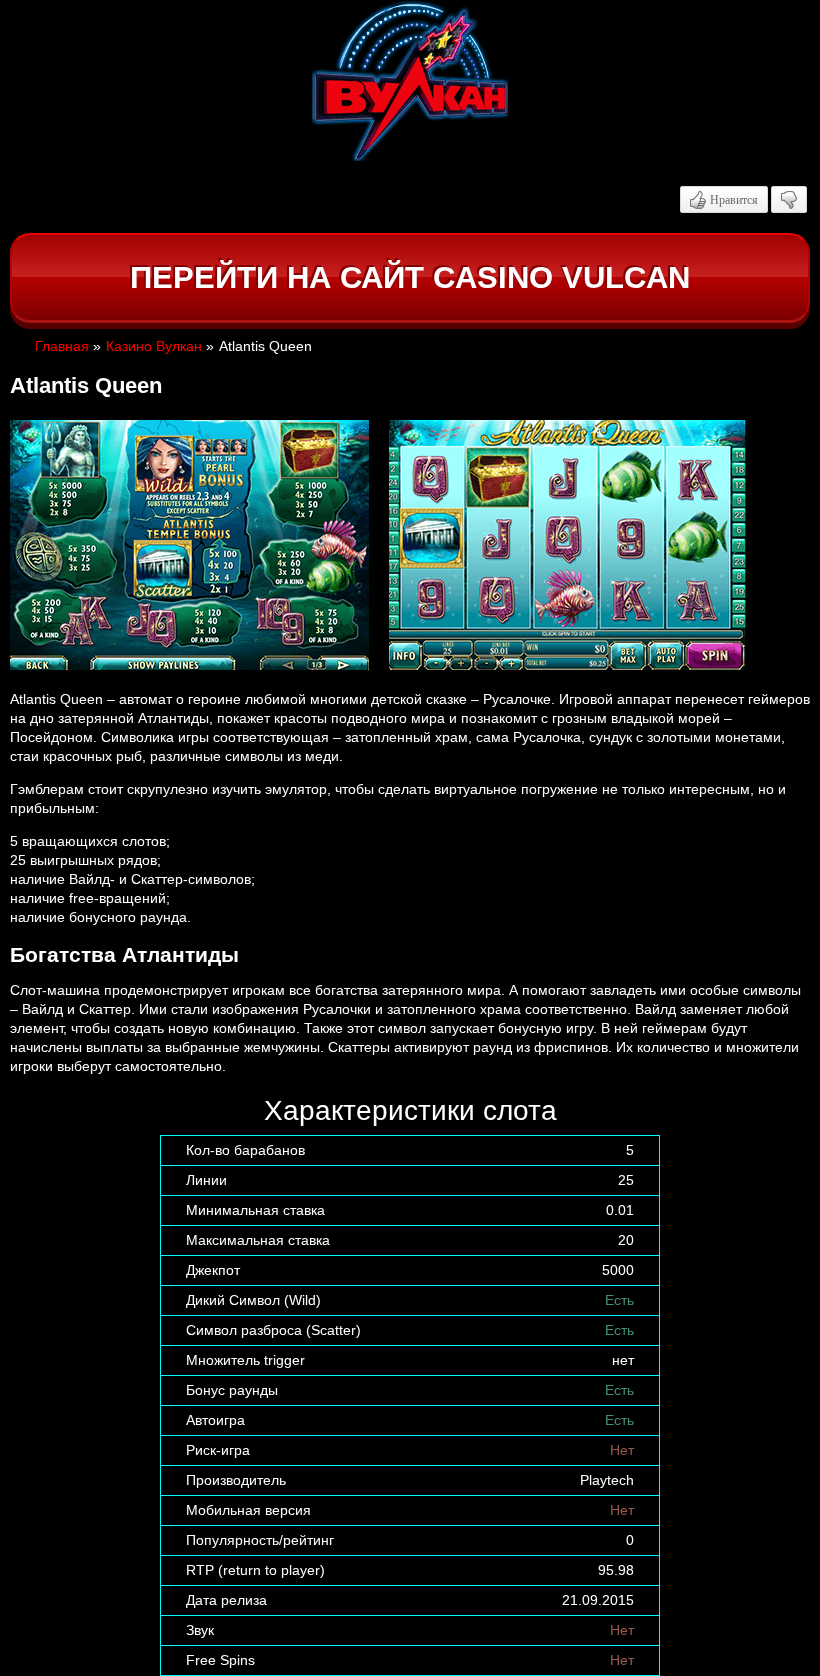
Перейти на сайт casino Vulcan (410, 277)
